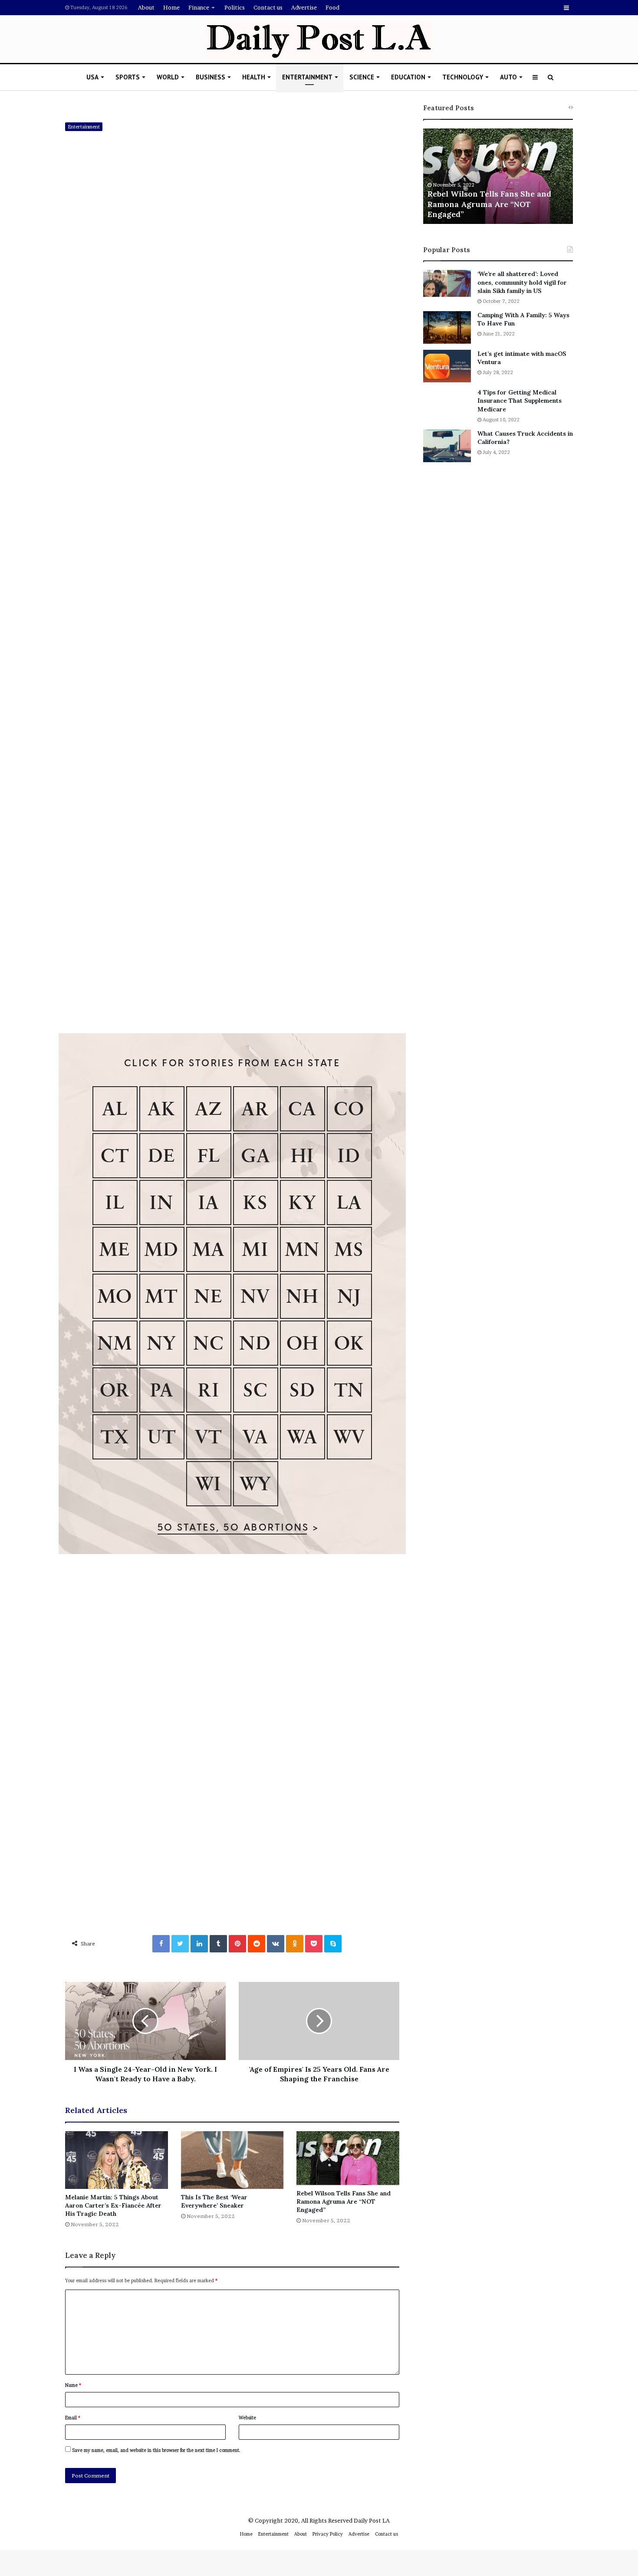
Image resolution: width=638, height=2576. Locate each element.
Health (254, 77)
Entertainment (307, 77)
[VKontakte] (276, 1944)
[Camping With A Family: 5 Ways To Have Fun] (447, 327)
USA (92, 77)
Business (210, 77)
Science (362, 77)
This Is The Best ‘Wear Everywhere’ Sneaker (214, 2201)
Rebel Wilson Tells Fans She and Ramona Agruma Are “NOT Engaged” (344, 2201)
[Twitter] (180, 1944)
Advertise (304, 7)
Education (408, 77)
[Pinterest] (237, 1944)
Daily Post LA (372, 2520)
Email (73, 2418)
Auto (508, 77)
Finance (199, 7)
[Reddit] (257, 1944)
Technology (463, 77)
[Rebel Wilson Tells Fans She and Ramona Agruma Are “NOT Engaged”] (348, 2158)
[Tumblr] (218, 1944)
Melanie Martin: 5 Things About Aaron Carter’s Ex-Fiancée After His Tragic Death (113, 2205)
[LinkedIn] (199, 1944)
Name (73, 2385)
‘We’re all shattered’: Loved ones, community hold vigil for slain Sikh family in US (522, 282)
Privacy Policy (328, 2534)
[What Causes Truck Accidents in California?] (447, 446)
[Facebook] (161, 1944)
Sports (128, 77)
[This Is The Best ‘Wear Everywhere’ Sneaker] (232, 2160)
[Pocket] (314, 1944)
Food (332, 7)
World (168, 77)
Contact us (268, 7)
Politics (235, 7)
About (146, 7)
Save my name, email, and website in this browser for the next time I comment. (156, 2450)
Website (247, 2418)
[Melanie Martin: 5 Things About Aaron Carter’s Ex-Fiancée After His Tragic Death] (117, 2160)
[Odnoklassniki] (295, 1944)
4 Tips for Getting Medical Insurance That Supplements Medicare (520, 401)
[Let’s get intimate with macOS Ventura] (447, 366)
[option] (498, 176)
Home (171, 7)
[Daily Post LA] (319, 40)
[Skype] (333, 1944)
